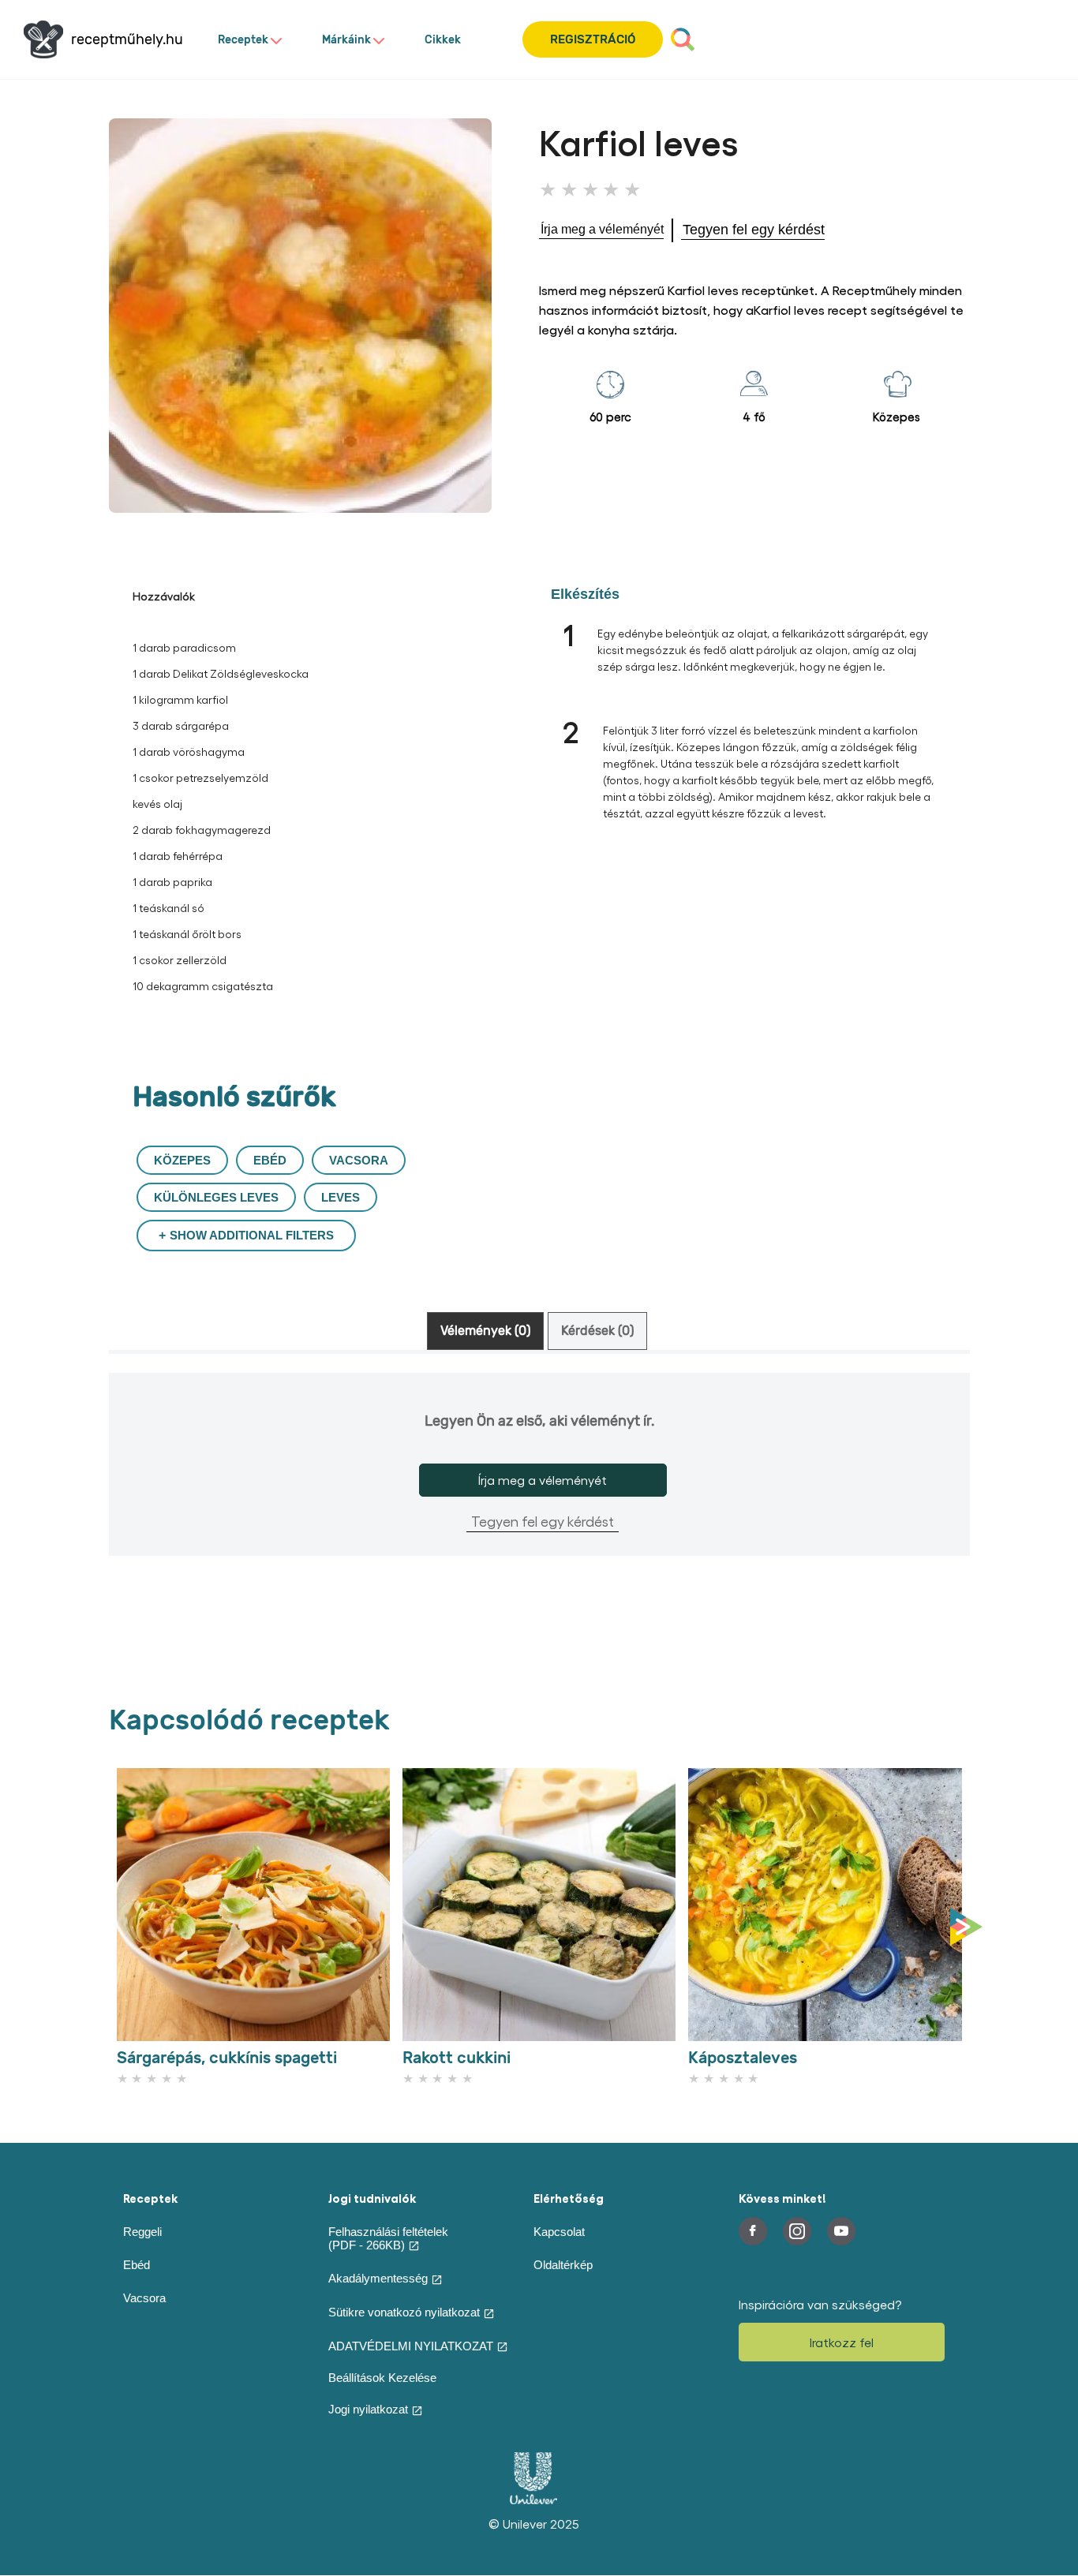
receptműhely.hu (127, 40)
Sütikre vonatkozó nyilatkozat (404, 2312)
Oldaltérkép (563, 2265)
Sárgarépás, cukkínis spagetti (227, 2058)
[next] (970, 1927)
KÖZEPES (182, 1160)
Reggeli (142, 2232)
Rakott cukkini (457, 2058)
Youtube (841, 2231)
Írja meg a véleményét (543, 1480)
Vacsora (144, 2298)
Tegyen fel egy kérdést (543, 1521)
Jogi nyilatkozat (368, 2409)
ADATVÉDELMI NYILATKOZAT (411, 2346)
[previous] (113, 1927)
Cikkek (443, 40)
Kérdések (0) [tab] (597, 1331)
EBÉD (270, 1160)
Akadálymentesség (378, 2278)
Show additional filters (252, 1235)
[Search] (683, 39)
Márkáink (346, 40)
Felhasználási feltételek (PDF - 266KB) (388, 2238)
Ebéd (137, 2265)
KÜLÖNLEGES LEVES (216, 1197)
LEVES (341, 1197)
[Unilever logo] (533, 2500)
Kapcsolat (559, 2232)
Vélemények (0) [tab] (485, 1331)
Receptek (243, 40)
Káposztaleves (743, 2058)
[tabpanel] (539, 1490)
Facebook (753, 2231)
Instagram (797, 2231)
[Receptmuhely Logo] (43, 39)
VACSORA (359, 1160)
